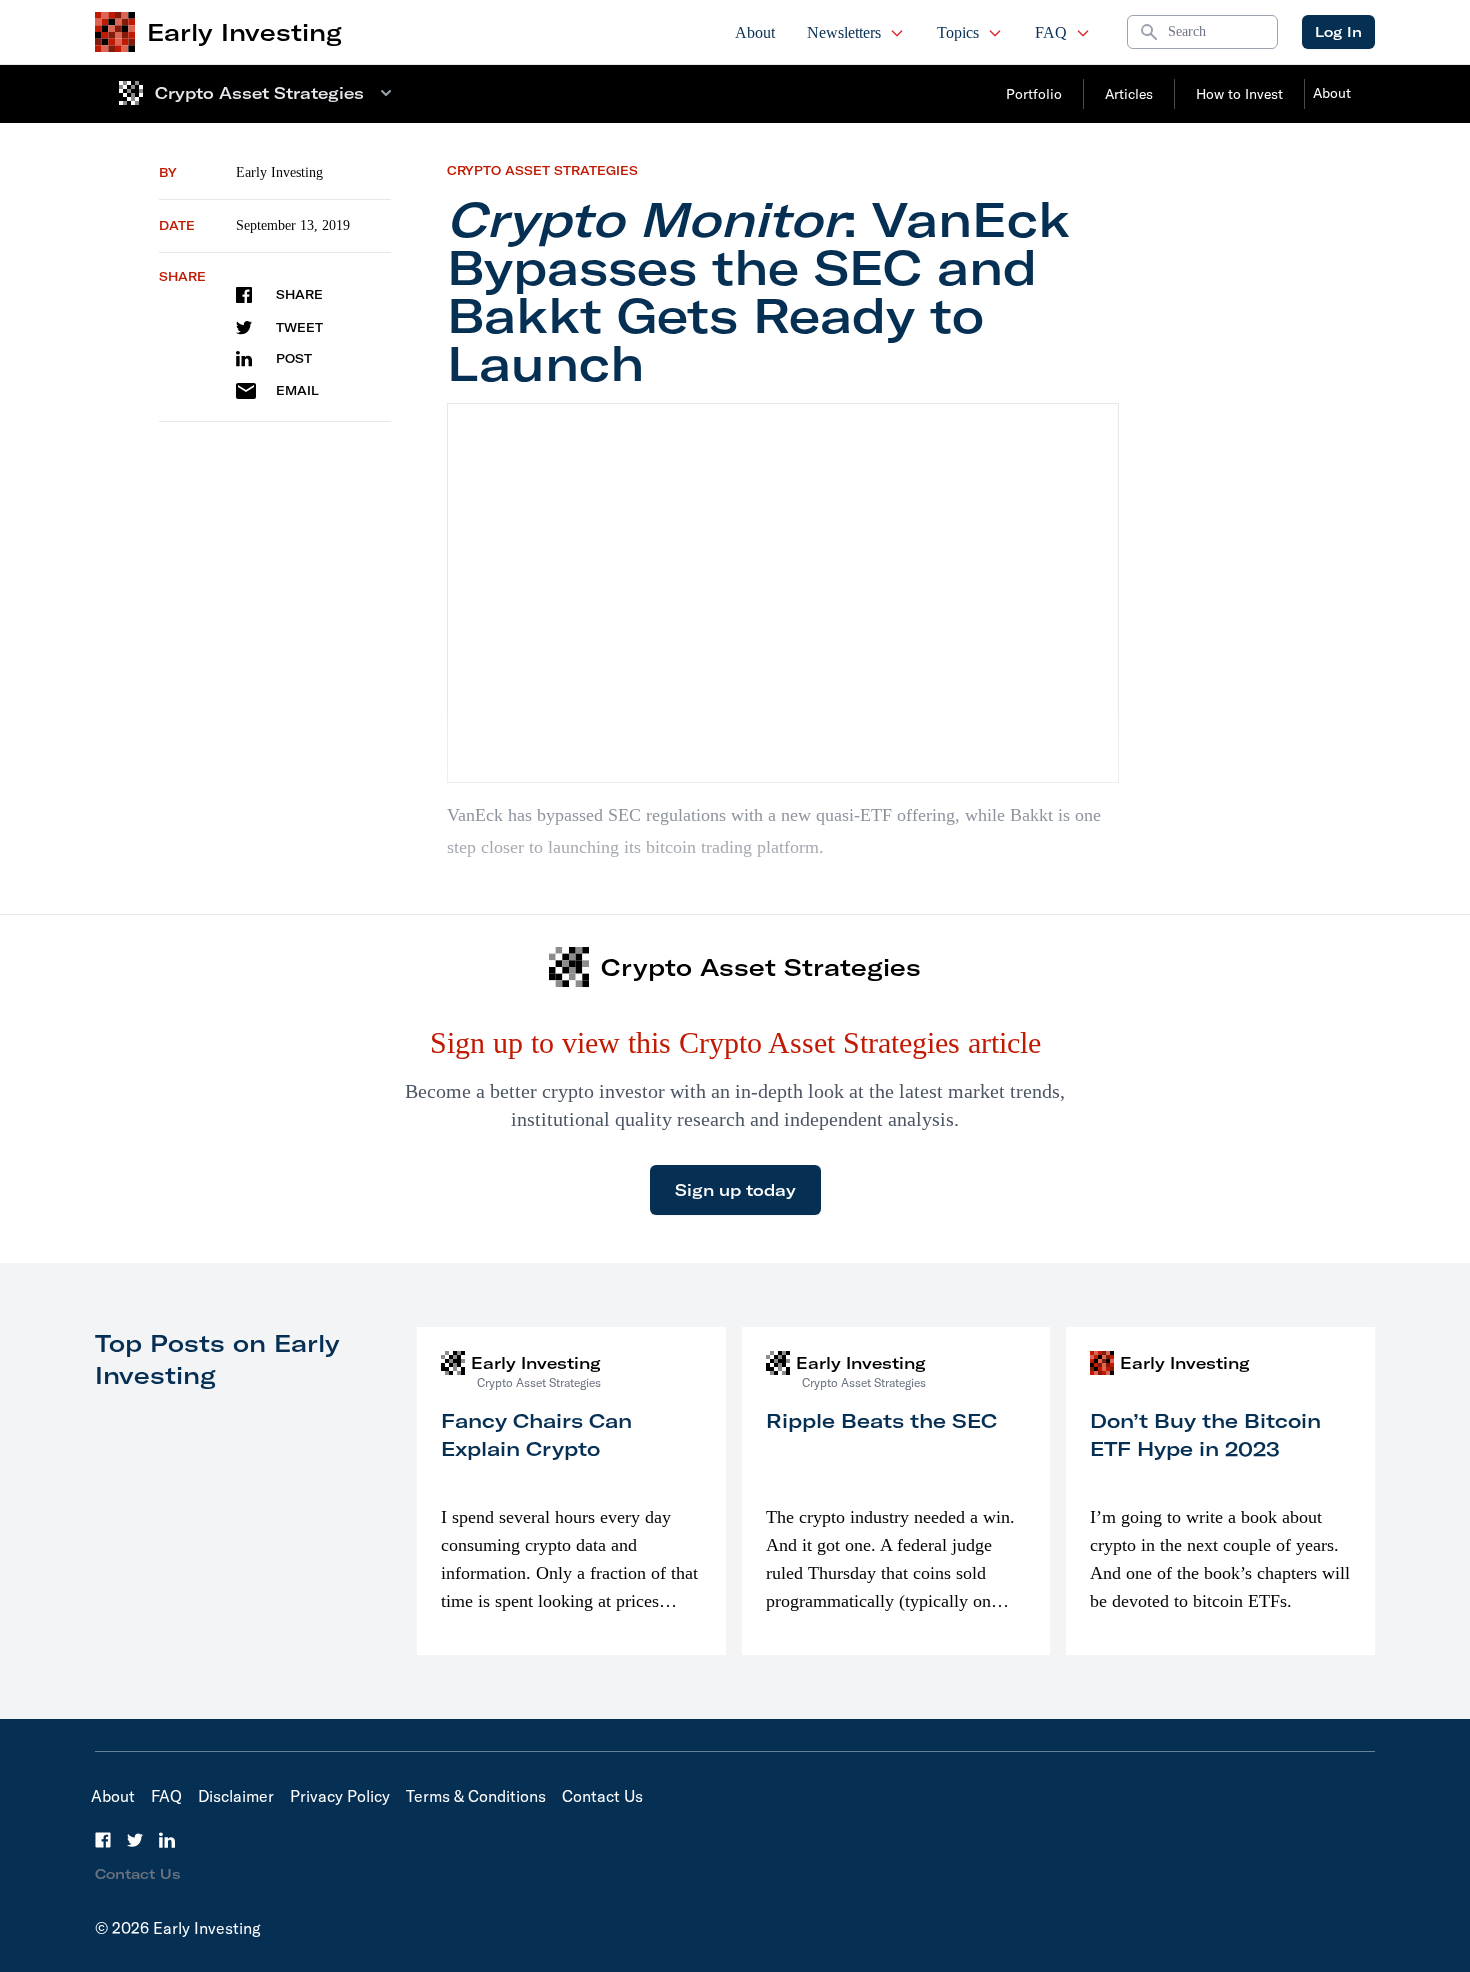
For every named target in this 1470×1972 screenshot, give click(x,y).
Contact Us (602, 1796)
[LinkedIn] (167, 1840)
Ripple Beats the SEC (881, 1420)
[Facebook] (103, 1840)
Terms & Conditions (476, 1796)
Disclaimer (236, 1796)
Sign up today (735, 1190)
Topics (958, 32)
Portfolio (1034, 94)
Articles (1129, 94)
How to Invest (1239, 94)
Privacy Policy (340, 1796)
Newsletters (844, 32)
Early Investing (279, 172)
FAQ (1051, 32)
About (755, 32)
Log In (1338, 32)
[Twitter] (135, 1840)
